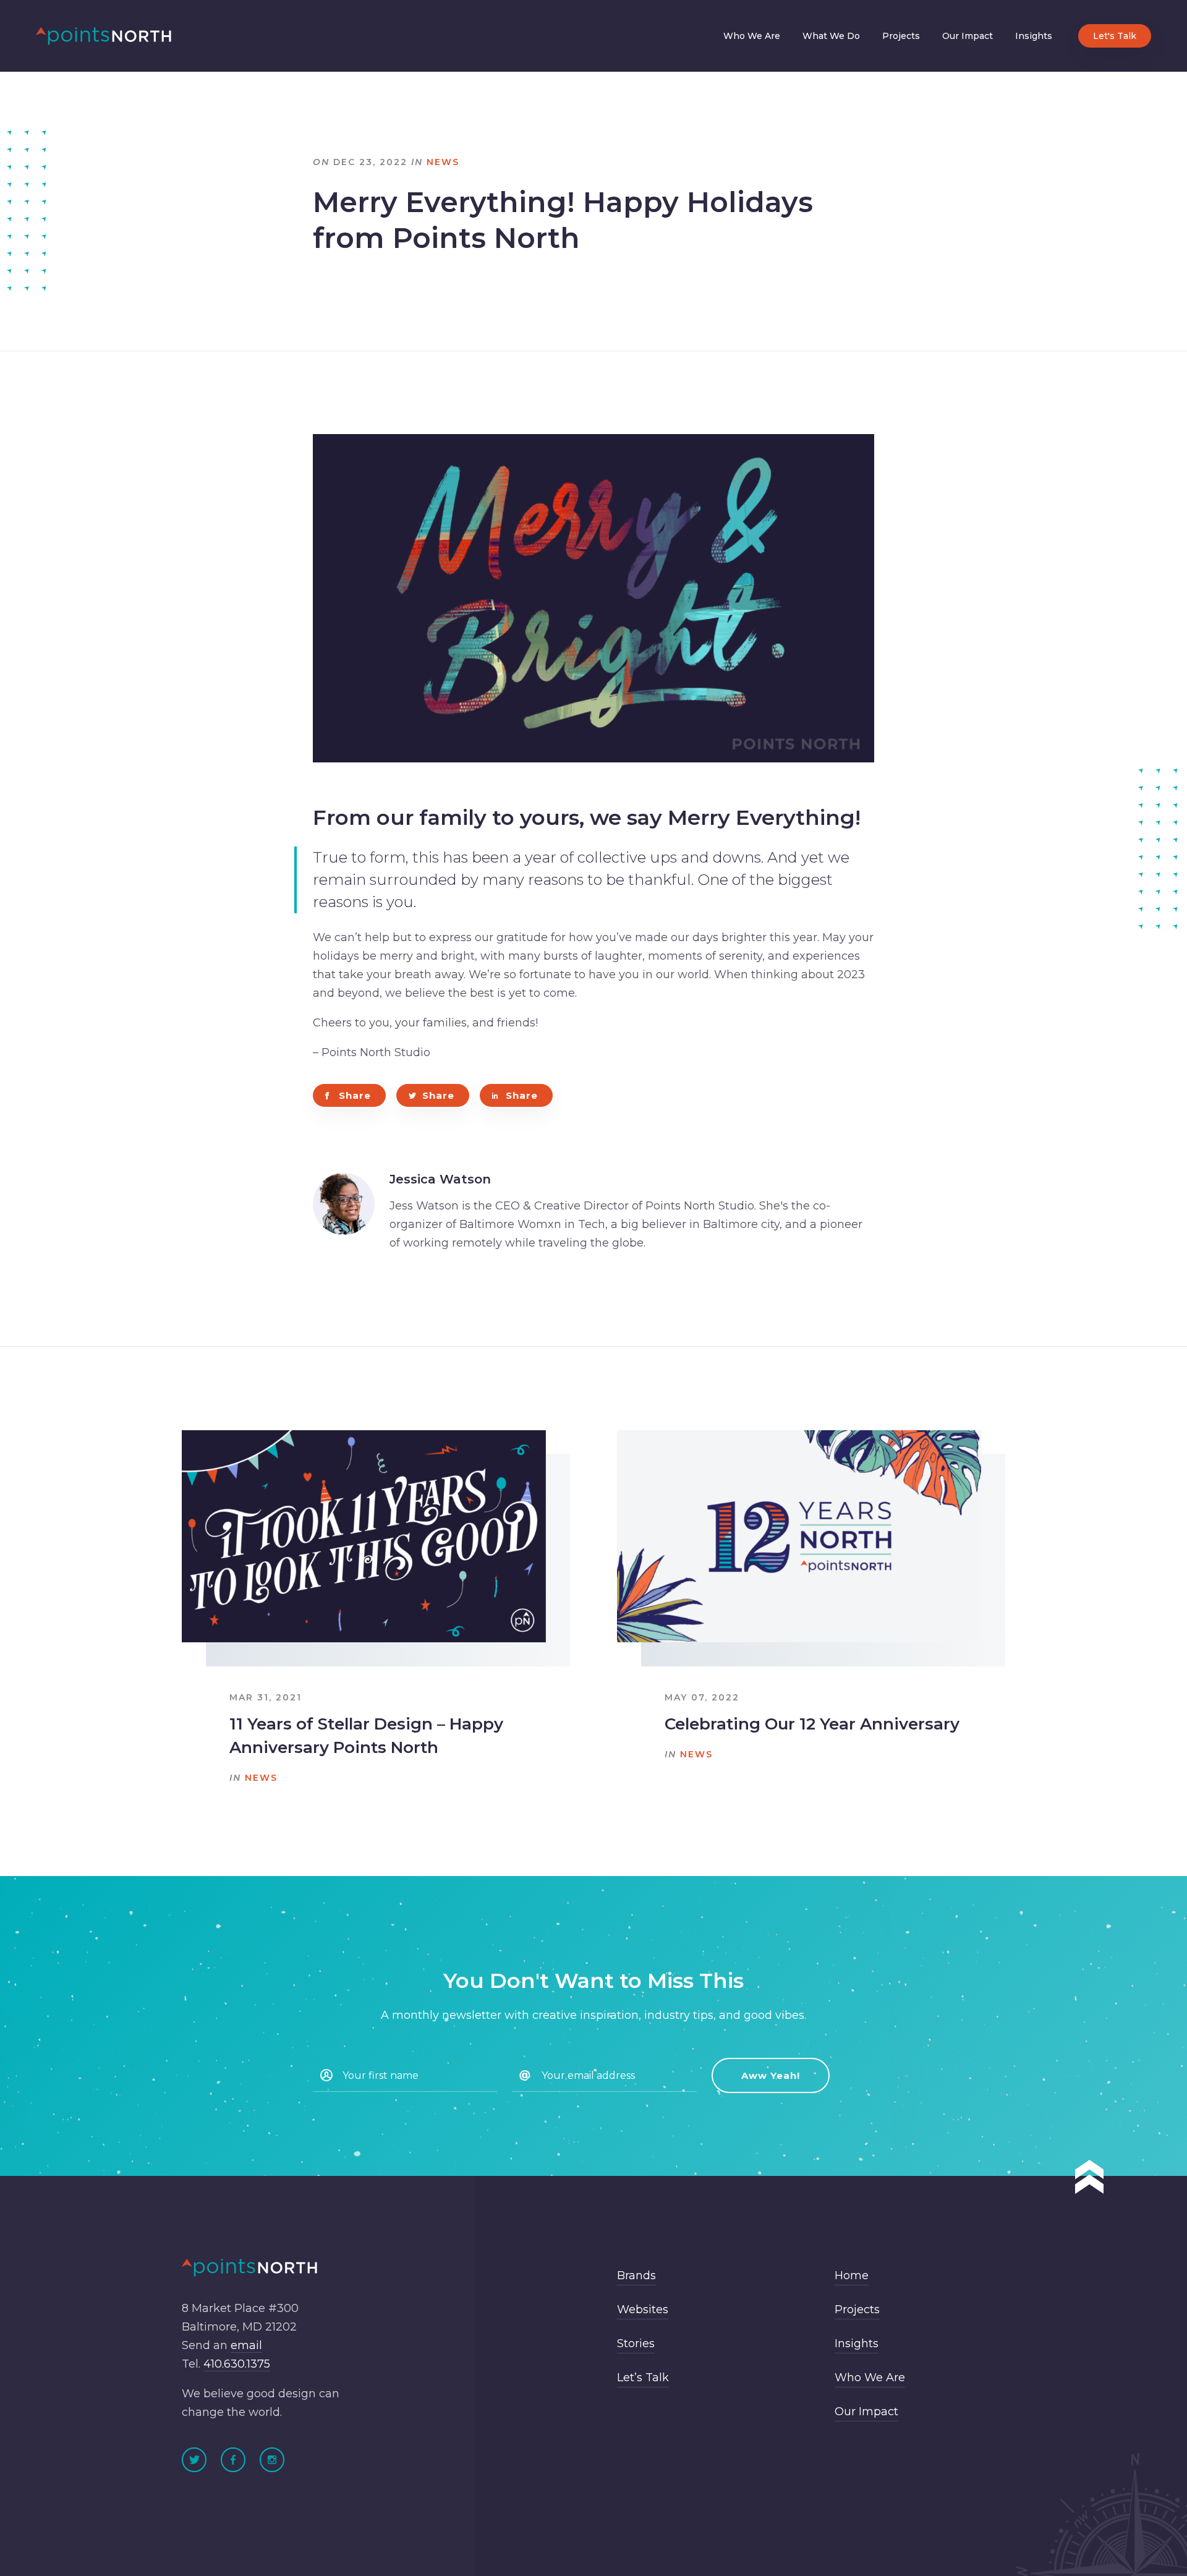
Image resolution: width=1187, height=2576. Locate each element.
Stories (636, 2344)
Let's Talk (1115, 36)
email (246, 2346)
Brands (636, 2276)
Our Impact (968, 36)
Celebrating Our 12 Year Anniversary (812, 1724)
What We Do (831, 36)
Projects (901, 36)
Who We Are (752, 36)
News (443, 162)
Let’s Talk (643, 2378)
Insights (1034, 36)
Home (852, 2276)
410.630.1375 (237, 2365)
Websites (643, 2310)
